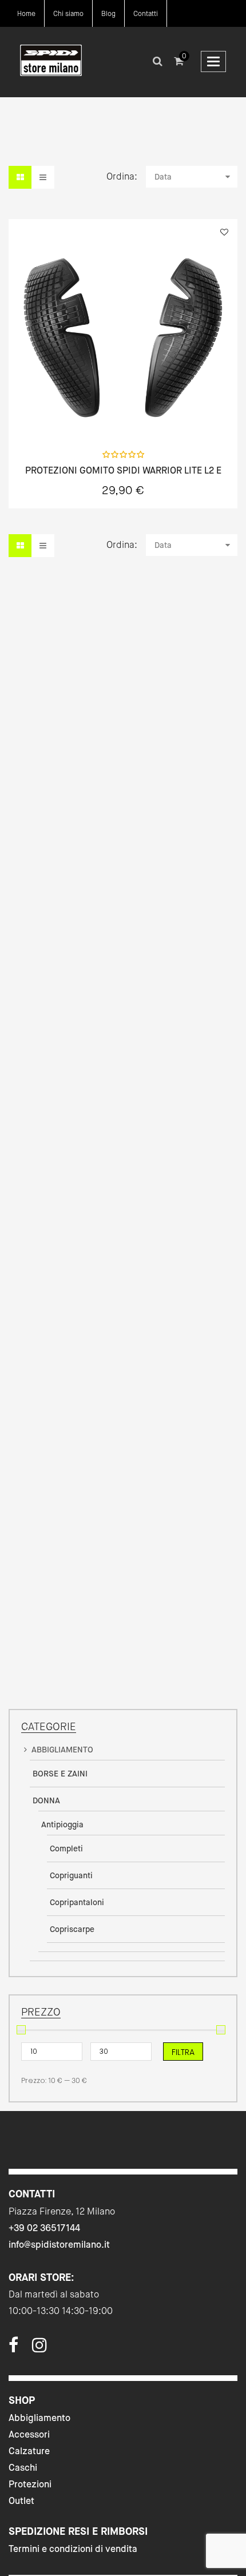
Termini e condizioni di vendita (73, 2549)
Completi (66, 1848)
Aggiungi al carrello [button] (123, 417)
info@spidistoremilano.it (59, 2245)
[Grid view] (20, 177)
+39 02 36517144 (44, 2228)
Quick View (58, 416)
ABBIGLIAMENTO (62, 1750)
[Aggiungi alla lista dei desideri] (224, 232)
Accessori (29, 2434)
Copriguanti (71, 1875)
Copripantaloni (77, 1902)
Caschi (23, 2468)
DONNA (46, 1800)
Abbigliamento (39, 2418)
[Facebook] (13, 2348)
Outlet (21, 2501)
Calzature (29, 2451)
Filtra (183, 2052)
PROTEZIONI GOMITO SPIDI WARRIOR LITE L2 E (123, 471)
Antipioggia (62, 1824)
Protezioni (30, 2484)
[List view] (43, 177)
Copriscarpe (72, 1929)
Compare (189, 416)
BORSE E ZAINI (60, 1774)
